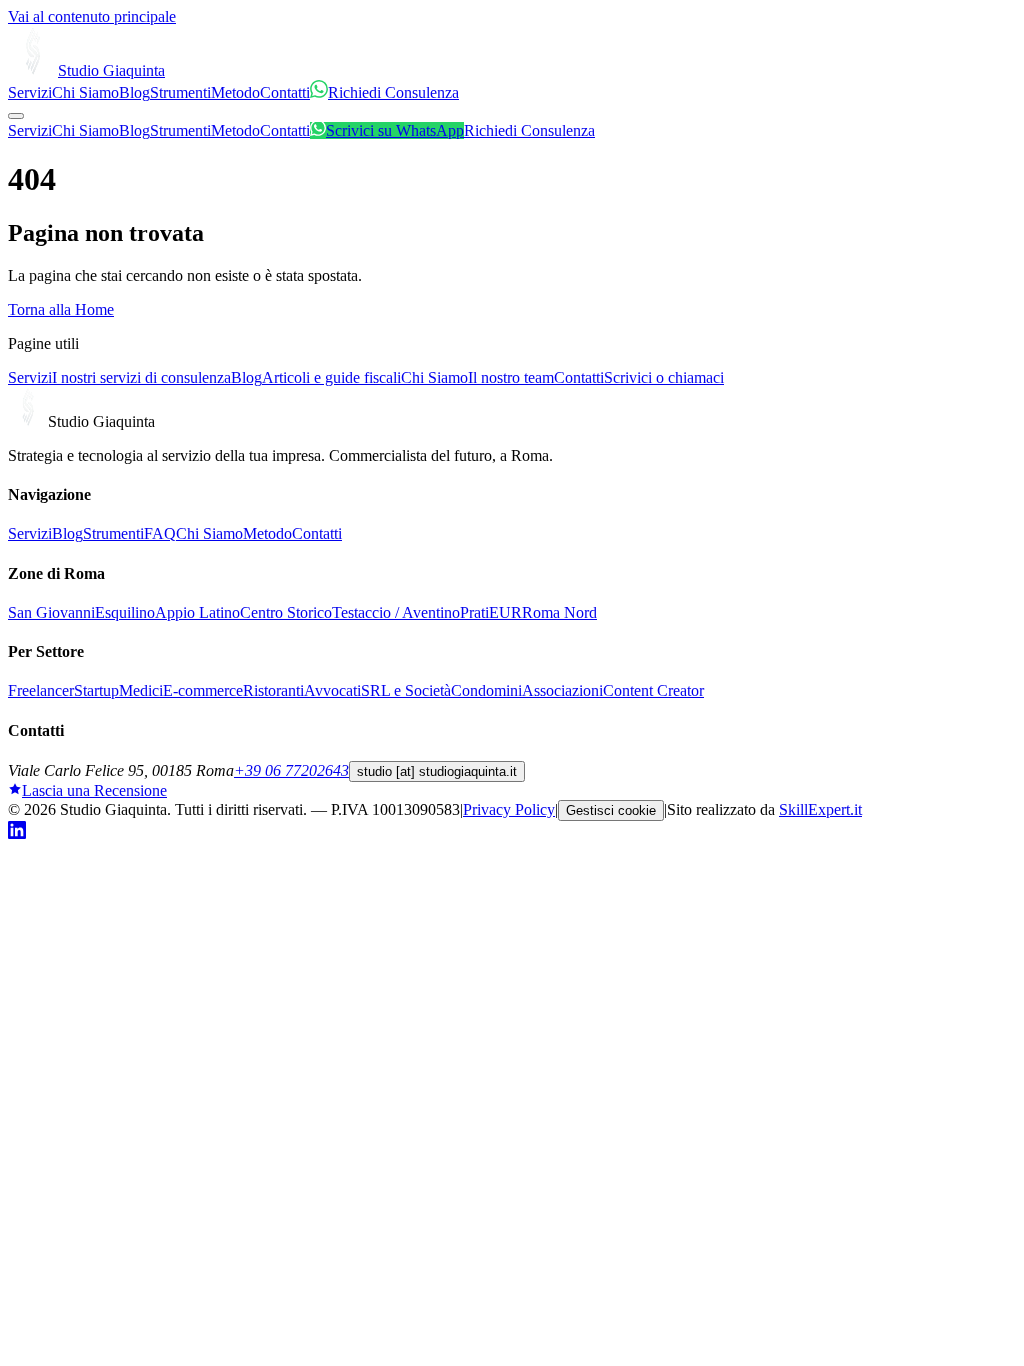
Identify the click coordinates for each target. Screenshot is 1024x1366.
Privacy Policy (509, 809)
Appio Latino (197, 612)
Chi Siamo (85, 92)
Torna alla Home (61, 309)
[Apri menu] (16, 116)
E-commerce (203, 690)
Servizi (30, 92)
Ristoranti (273, 690)
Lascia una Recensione (94, 790)
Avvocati (332, 690)
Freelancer (41, 690)
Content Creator (653, 690)
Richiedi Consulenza (393, 92)
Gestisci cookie (611, 810)
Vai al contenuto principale (92, 16)
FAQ (160, 533)
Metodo (235, 92)
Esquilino (125, 612)
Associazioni (562, 690)
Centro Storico (286, 612)
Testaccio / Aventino (396, 612)
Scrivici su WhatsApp (395, 130)
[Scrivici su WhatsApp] (319, 92)
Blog (134, 92)
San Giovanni (51, 612)
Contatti (285, 92)
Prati (474, 612)
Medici (141, 690)
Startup (96, 690)
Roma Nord (559, 612)
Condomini (486, 690)
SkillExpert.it (820, 809)
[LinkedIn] (17, 833)
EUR (505, 612)
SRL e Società (406, 690)
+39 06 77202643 (291, 770)
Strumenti (180, 92)
